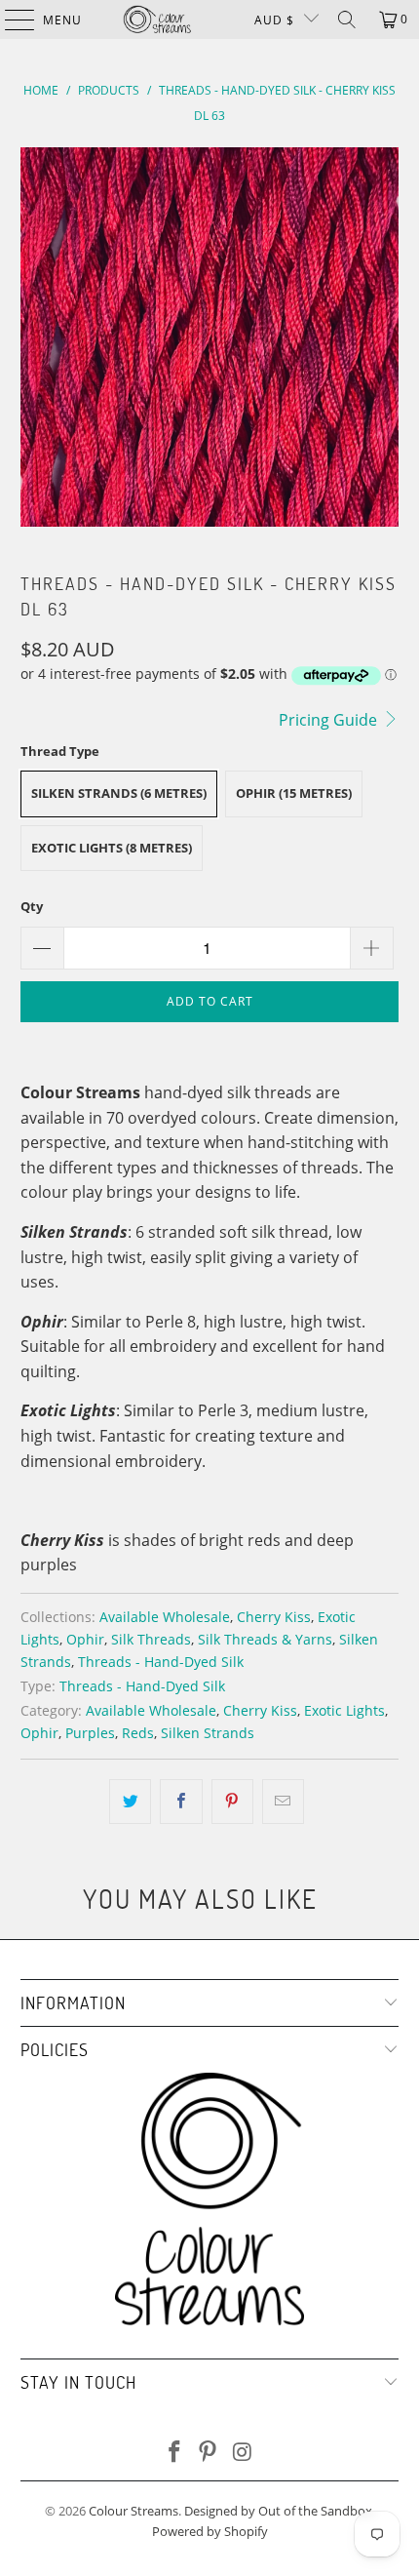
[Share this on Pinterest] (232, 1802)
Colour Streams (133, 2511)
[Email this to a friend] (283, 1802)
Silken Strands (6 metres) (119, 793)
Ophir (85, 1639)
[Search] (347, 20)
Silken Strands (208, 1733)
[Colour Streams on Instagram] (243, 2453)
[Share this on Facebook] (181, 1802)
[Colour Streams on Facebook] (174, 2453)
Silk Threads (151, 1639)
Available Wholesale (165, 1617)
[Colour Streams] (157, 20)
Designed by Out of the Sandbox (278, 2511)
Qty (32, 906)
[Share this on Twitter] (130, 1802)
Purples (90, 1733)
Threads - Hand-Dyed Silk (161, 1662)
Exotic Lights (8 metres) (112, 848)
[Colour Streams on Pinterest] (209, 2453)
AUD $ (274, 20)
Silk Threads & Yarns (265, 1639)
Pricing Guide (330, 720)
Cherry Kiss (274, 1617)
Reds (138, 1733)
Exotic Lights (344, 1710)
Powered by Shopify (210, 2531)
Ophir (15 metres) (294, 793)
